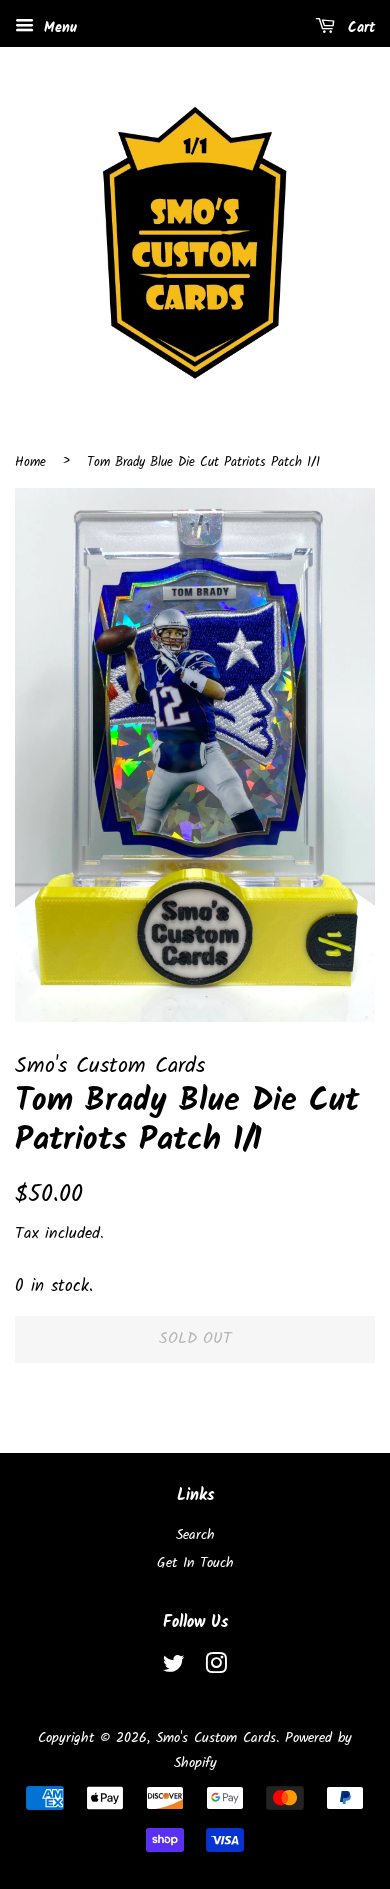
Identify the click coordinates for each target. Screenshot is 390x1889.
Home (30, 462)
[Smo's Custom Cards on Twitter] (174, 1668)
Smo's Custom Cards (216, 1738)
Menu (58, 28)
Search (195, 1535)
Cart (359, 28)
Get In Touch (195, 1563)
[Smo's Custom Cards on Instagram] (216, 1668)
